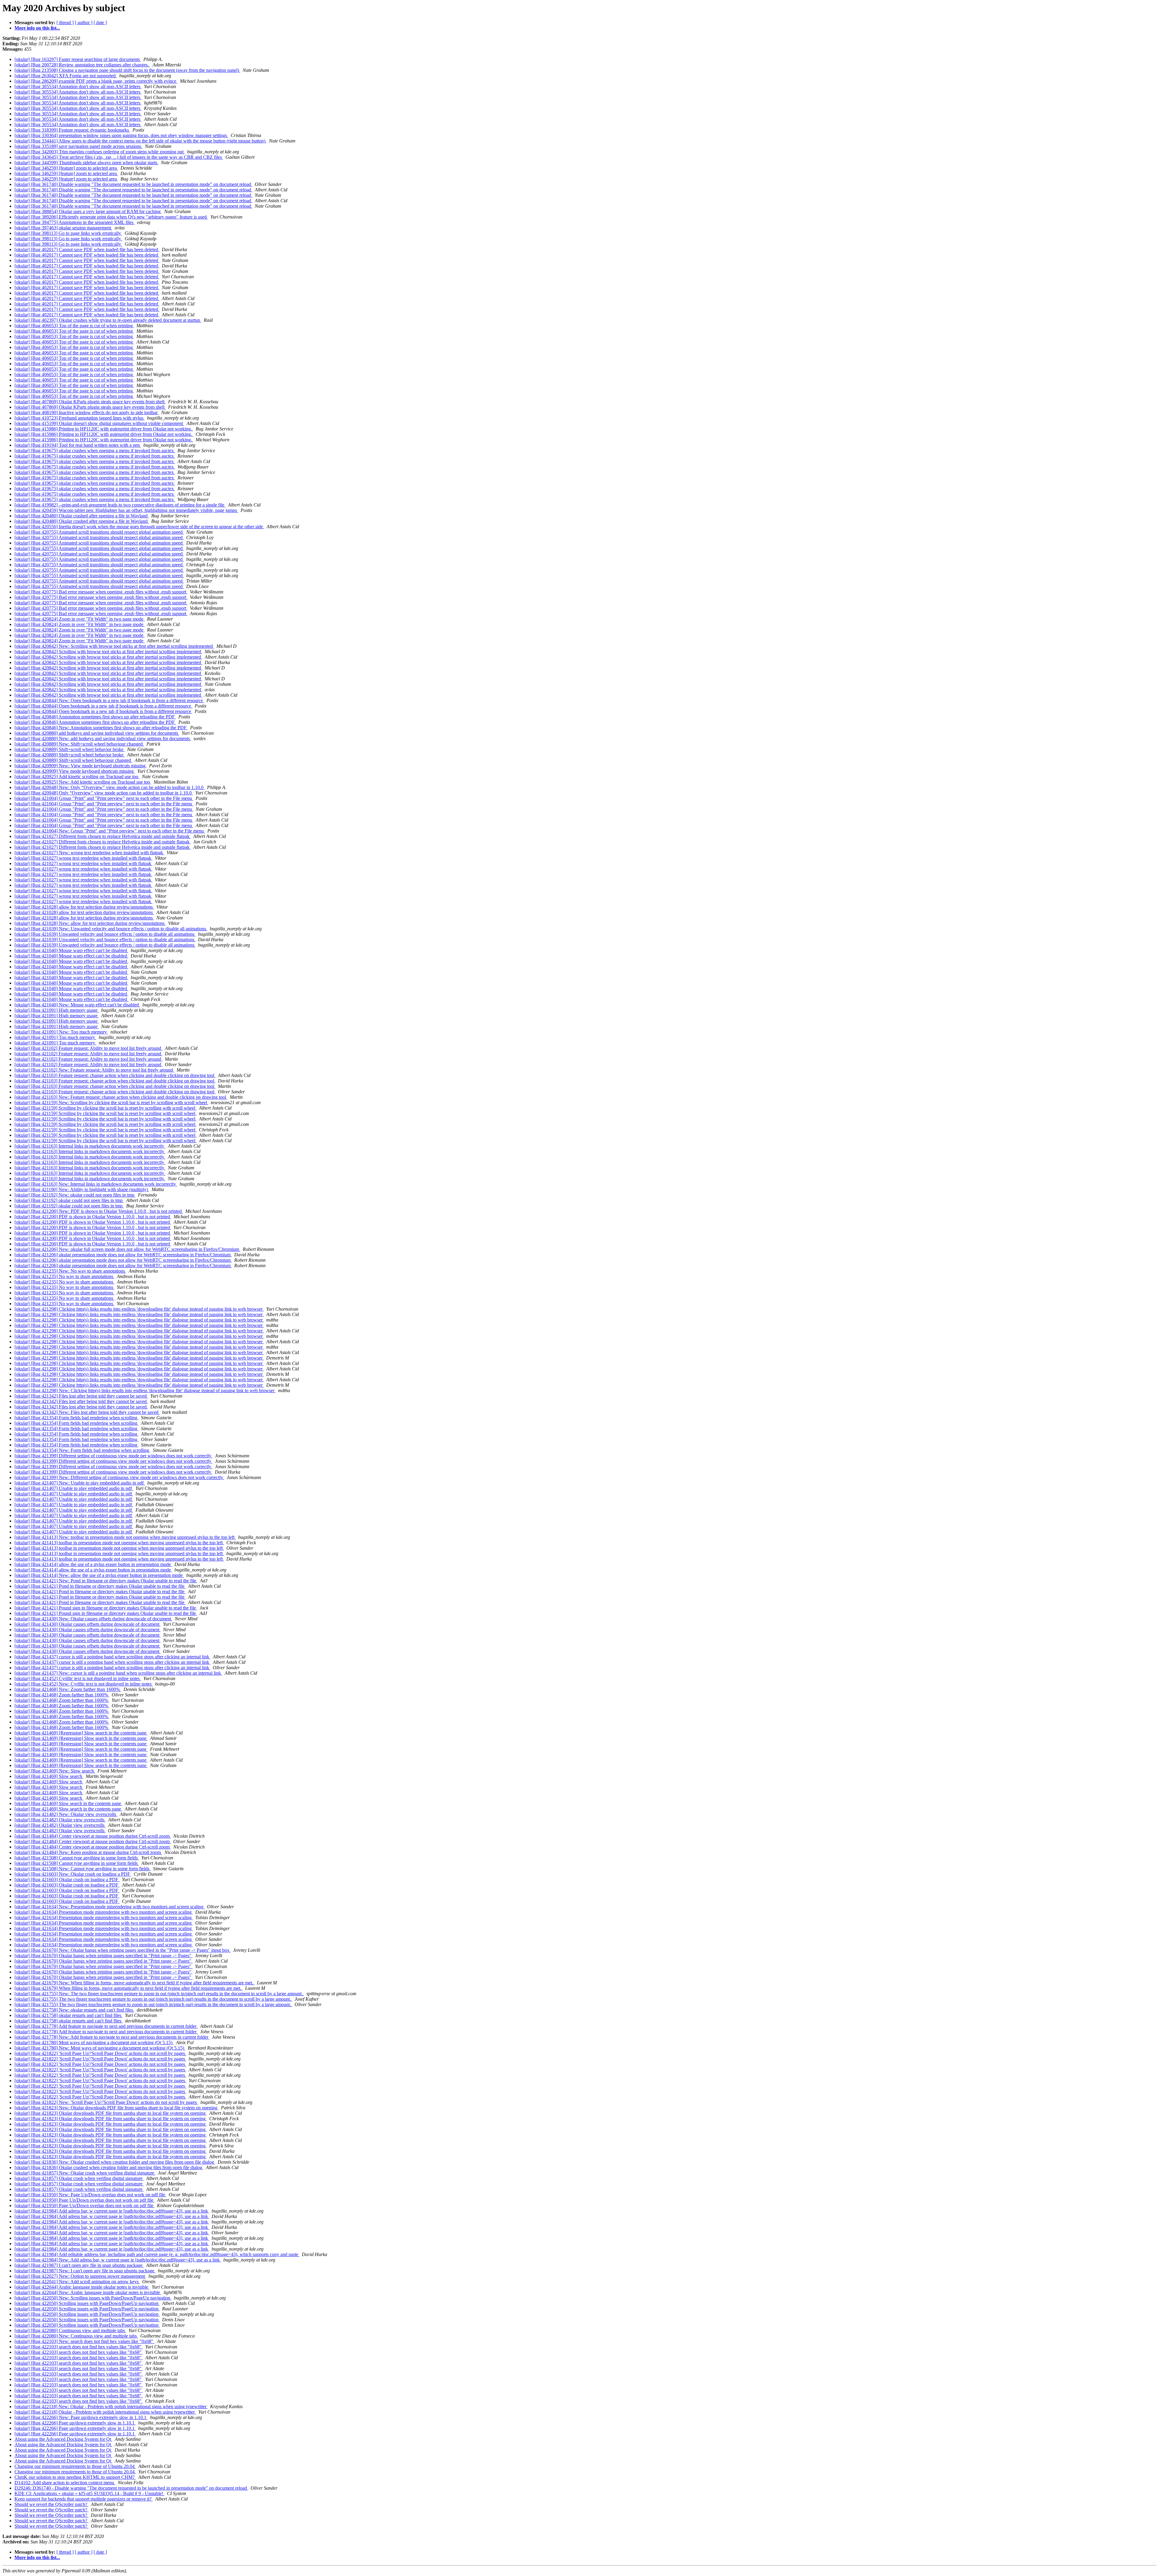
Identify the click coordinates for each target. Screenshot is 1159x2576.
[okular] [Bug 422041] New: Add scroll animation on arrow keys (77, 2282)
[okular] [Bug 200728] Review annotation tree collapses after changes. (82, 65)
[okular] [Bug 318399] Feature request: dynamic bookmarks (72, 130)
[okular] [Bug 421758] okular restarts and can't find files (69, 2015)
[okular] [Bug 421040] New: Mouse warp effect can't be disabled (77, 1005)
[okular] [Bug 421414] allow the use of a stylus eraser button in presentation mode (93, 1564)
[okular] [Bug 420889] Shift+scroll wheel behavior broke (70, 749)
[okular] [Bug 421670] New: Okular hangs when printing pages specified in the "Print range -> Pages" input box (123, 1950)
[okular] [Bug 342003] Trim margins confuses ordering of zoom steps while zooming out (100, 152)
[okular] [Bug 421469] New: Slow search (55, 1771)
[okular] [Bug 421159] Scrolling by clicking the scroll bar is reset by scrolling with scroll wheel (105, 1108)
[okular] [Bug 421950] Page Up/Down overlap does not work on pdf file (85, 2200)
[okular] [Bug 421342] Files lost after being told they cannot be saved (81, 1396)
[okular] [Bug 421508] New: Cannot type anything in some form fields (83, 1869)
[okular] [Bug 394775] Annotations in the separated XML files (75, 222)
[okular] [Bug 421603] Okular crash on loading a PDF (67, 1879)
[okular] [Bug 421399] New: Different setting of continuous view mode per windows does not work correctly (119, 1477)
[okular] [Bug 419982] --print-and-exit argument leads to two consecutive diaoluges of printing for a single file (120, 505)
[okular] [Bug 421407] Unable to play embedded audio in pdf (74, 1488)
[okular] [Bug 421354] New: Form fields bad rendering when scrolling (82, 1450)
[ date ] (100, 22)
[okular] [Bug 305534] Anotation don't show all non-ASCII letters (78, 86)
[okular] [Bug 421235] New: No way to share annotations (70, 1271)
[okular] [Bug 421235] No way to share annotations (64, 1276)
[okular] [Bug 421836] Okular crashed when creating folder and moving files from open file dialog (109, 2167)
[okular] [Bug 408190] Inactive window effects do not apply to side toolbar (87, 412)
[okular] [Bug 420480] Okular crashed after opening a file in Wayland (82, 516)
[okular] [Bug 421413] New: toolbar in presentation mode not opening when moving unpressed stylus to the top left (125, 1537)
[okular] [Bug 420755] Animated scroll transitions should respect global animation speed (99, 532)
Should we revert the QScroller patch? (51, 2504)
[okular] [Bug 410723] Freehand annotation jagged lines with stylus (80, 418)
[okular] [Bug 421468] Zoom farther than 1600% (62, 1695)
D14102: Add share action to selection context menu (65, 2483)
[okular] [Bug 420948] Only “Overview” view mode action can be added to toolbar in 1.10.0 (104, 793)
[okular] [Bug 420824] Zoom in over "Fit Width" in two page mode (80, 619)
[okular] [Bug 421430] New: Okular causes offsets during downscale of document (93, 1619)
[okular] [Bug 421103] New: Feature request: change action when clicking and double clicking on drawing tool (121, 1097)
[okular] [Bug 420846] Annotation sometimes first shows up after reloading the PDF (95, 717)
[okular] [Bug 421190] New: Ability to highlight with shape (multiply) (82, 1189)
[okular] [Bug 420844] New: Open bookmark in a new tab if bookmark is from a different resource (109, 700)
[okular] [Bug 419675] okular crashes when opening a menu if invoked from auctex (95, 451)
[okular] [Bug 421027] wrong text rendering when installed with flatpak (83, 858)
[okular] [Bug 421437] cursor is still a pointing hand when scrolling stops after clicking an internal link (112, 1657)
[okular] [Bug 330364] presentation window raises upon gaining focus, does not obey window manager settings (121, 135)
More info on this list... (37, 28)
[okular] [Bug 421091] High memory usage (57, 1010)
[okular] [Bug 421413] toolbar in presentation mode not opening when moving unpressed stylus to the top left (119, 1543)
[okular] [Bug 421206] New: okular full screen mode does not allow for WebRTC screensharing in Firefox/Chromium (127, 1249)
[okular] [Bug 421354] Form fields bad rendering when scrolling (77, 1418)
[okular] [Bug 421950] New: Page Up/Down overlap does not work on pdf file (90, 2195)
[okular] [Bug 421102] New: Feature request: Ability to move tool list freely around (94, 1070)
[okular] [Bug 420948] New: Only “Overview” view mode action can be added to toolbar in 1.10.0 (110, 787)
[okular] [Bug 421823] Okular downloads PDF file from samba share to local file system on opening (111, 2113)
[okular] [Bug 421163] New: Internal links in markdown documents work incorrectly (96, 1184)
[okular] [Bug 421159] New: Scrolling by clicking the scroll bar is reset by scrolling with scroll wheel (111, 1103)
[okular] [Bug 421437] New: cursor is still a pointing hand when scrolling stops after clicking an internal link (118, 1673)
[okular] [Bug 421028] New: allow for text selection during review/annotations (90, 923)
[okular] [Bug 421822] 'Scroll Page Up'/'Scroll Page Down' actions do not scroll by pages (100, 2053)
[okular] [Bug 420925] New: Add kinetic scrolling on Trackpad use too (83, 782)
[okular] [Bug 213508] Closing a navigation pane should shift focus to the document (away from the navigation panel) (127, 70)
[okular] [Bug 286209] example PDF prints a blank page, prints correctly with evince (96, 81)
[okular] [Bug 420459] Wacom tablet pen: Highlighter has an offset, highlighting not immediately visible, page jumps (126, 510)
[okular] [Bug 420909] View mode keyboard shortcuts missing (75, 771)
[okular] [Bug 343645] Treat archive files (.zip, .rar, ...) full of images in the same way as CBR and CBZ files (119, 157)
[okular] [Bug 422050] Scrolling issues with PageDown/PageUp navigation (87, 2303)
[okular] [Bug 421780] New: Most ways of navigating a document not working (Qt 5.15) (100, 2048)
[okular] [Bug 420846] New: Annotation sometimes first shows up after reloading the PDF (101, 728)
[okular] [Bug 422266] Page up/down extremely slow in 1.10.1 (75, 2423)
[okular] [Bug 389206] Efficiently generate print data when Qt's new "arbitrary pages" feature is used (111, 217)
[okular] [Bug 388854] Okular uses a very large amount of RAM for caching (88, 211)
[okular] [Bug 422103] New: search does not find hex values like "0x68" (85, 2341)
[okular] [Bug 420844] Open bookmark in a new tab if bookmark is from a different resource (103, 706)
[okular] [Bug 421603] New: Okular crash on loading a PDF (73, 1874)
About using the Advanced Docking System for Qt (63, 2439)
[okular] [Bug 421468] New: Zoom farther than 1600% (68, 1689)
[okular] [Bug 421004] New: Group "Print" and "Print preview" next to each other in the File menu (110, 831)
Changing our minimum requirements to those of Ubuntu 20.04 (75, 2466)
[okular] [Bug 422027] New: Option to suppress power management (80, 2276)
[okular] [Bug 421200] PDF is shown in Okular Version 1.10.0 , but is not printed (93, 1217)
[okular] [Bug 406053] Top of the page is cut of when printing (74, 326)
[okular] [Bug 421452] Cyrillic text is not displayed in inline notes (78, 1678)
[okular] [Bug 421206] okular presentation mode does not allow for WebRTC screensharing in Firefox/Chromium (123, 1255)
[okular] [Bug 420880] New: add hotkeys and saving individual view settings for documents (103, 738)
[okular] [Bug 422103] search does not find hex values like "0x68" (79, 2347)
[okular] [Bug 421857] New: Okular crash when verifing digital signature (85, 2173)
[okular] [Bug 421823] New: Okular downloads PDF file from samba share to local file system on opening (117, 2108)
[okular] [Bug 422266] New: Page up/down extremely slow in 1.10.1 (81, 2417)
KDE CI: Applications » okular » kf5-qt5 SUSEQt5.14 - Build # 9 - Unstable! (89, 2493)
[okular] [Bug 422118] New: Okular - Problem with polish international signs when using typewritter (111, 2407)
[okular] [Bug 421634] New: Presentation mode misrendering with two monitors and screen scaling (110, 1907)
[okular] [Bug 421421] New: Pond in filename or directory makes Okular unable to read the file (106, 1581)
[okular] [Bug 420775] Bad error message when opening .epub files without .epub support (101, 592)
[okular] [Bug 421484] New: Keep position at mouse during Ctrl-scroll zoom (88, 1852)
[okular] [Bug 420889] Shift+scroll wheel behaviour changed (73, 760)
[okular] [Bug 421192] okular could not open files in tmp (69, 1200)
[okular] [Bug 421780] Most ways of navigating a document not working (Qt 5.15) (94, 2042)
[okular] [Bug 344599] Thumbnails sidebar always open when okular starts (86, 163)
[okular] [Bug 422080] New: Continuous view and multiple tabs (76, 2336)
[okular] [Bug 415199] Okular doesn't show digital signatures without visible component (99, 423)
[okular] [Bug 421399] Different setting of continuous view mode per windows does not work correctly (113, 1456)
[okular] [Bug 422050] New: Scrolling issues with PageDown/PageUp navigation (93, 2298)
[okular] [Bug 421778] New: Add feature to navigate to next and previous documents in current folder (112, 2037)
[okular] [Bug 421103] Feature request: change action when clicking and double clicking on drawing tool (115, 1075)
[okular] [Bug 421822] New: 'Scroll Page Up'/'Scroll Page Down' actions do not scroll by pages (106, 2102)
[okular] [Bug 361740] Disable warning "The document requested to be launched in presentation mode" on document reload (133, 184)
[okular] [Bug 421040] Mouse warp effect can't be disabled (71, 950)
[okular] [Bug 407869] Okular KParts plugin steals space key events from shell (90, 402)
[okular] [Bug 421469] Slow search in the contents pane (68, 1803)
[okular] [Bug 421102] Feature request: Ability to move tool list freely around (88, 1048)
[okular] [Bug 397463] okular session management (63, 228)
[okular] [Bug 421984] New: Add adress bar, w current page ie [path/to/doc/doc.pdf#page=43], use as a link (118, 2260)
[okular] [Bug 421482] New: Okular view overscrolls (66, 1814)
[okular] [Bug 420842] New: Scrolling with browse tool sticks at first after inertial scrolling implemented (114, 646)
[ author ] (84, 22)
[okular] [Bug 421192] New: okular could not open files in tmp (75, 1195)
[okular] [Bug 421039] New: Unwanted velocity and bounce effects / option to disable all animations (111, 929)
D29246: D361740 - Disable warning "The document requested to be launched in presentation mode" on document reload (131, 2488)
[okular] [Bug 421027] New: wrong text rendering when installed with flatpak (89, 853)
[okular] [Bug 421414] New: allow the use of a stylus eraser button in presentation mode (99, 1575)
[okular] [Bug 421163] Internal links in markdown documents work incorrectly (90, 1146)
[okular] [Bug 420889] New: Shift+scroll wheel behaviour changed (79, 744)
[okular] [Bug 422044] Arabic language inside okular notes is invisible (82, 2287)
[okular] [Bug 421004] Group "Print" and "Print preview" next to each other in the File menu (104, 798)
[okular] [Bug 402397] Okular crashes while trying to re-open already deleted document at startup (108, 320)
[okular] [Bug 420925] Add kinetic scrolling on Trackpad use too (77, 777)
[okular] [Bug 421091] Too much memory (55, 1037)
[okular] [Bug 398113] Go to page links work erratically (68, 233)
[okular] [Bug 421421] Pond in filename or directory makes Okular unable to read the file (100, 1586)
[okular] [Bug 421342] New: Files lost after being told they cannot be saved (87, 1412)
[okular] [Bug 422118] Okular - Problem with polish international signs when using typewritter (105, 2412)
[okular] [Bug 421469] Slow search (49, 1776)
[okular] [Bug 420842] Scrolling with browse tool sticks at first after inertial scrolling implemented (108, 652)
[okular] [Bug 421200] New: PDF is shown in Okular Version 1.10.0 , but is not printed (99, 1211)
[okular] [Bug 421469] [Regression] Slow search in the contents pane (81, 1733)
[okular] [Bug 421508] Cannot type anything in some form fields (77, 1858)
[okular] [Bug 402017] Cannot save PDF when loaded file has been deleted (87, 249)
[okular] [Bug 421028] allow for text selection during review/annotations (84, 907)
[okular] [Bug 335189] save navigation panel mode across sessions (78, 146)
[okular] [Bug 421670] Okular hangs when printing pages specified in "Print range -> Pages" (104, 1956)
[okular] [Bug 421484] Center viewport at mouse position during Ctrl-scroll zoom (93, 1836)
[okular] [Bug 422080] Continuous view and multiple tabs (70, 2330)
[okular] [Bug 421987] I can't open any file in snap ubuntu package (79, 2265)
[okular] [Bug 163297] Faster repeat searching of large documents (78, 59)
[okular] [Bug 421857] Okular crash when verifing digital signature (79, 2178)
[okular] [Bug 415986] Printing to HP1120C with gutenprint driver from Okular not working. (104, 429)
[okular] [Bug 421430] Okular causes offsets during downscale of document (88, 1624)
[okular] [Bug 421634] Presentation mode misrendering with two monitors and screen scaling (104, 1912)
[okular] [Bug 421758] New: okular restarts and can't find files (74, 2010)
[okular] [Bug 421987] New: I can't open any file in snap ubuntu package (85, 2271)
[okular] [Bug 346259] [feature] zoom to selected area (66, 168)
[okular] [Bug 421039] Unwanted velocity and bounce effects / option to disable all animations (105, 934)
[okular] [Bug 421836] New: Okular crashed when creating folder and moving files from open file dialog (115, 2162)
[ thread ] (65, 22)
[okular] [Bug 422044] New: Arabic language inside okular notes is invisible (88, 2292)
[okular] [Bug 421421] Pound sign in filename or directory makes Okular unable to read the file (106, 1608)
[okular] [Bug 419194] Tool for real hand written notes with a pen (78, 445)
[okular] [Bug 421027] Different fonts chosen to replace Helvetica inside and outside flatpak (103, 836)
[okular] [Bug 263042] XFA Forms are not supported (66, 76)
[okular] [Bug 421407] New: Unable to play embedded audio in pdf (80, 1483)
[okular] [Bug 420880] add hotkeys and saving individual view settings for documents (97, 733)
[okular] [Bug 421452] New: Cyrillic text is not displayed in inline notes (84, 1684)
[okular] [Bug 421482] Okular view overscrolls (60, 1820)
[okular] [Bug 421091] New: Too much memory (61, 1032)
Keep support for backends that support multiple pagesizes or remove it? (84, 2499)
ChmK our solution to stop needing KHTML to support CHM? (75, 2477)
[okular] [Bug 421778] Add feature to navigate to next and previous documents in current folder (106, 2026)
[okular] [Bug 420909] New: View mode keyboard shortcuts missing (81, 766)
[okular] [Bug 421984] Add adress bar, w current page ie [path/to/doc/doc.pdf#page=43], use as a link (112, 2211)
